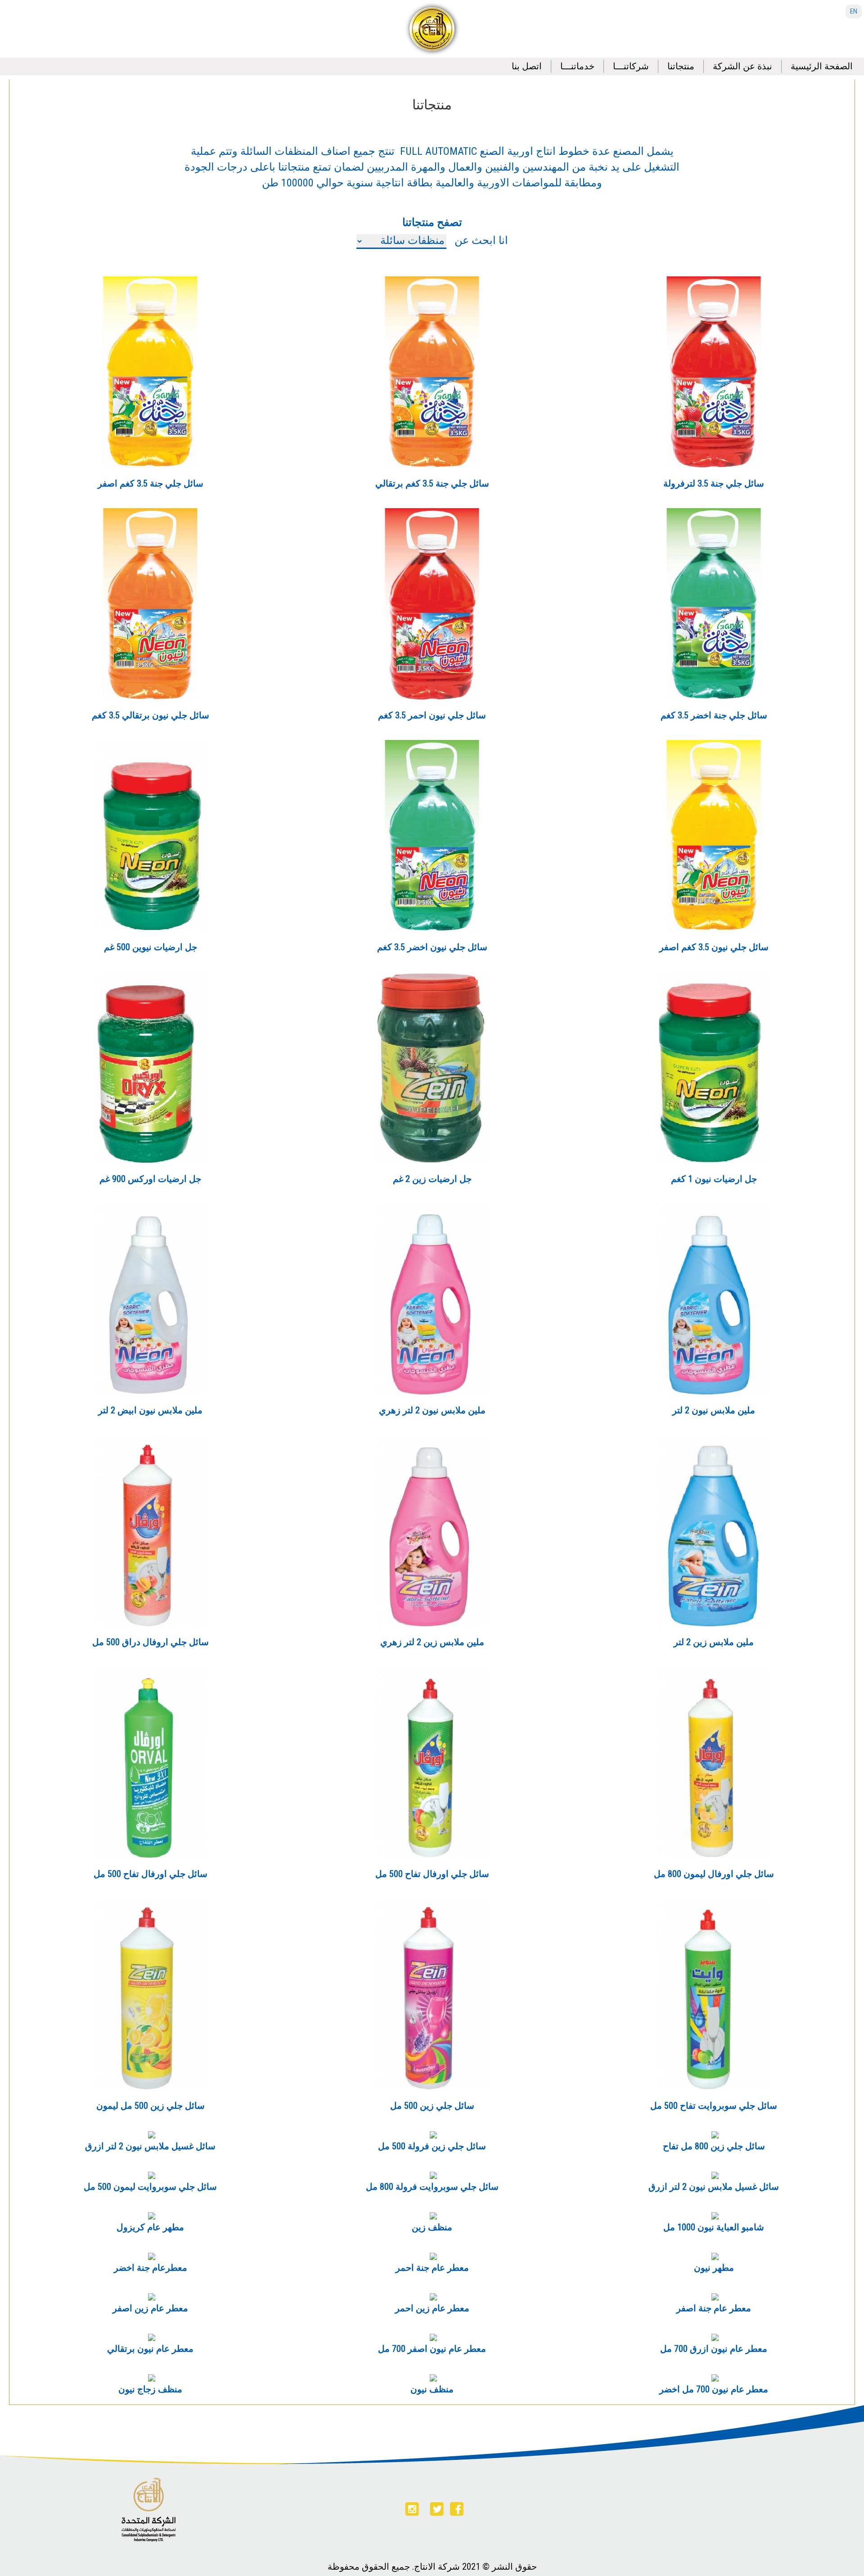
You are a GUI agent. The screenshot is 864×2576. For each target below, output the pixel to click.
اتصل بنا (527, 66)
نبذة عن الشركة (742, 66)
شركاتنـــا (631, 66)
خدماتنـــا (577, 66)
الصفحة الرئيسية (822, 66)
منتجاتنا (681, 66)
